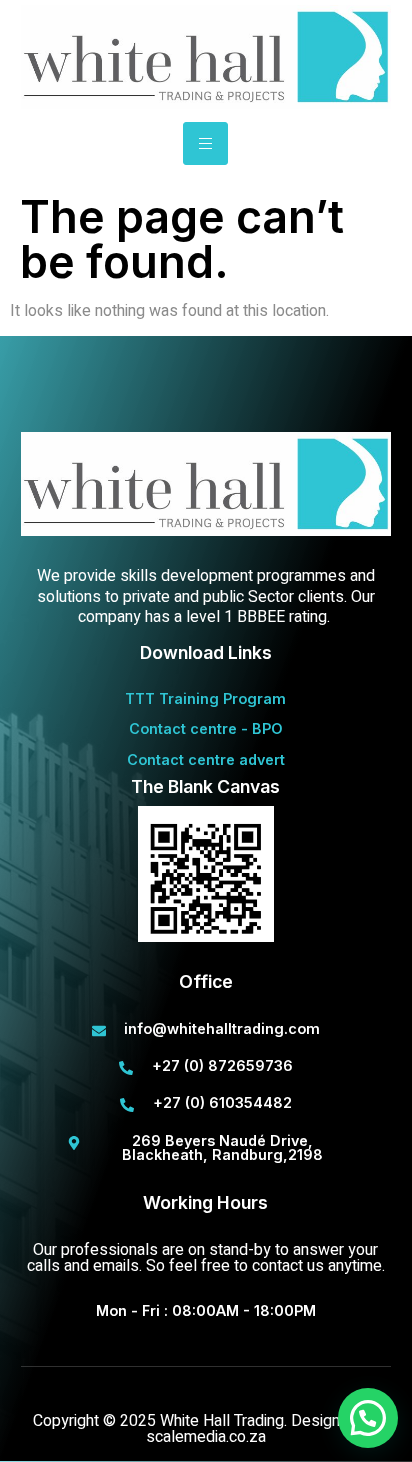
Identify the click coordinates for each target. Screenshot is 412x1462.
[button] (368, 1418)
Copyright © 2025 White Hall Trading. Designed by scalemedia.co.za (206, 1429)
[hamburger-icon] (205, 143)
